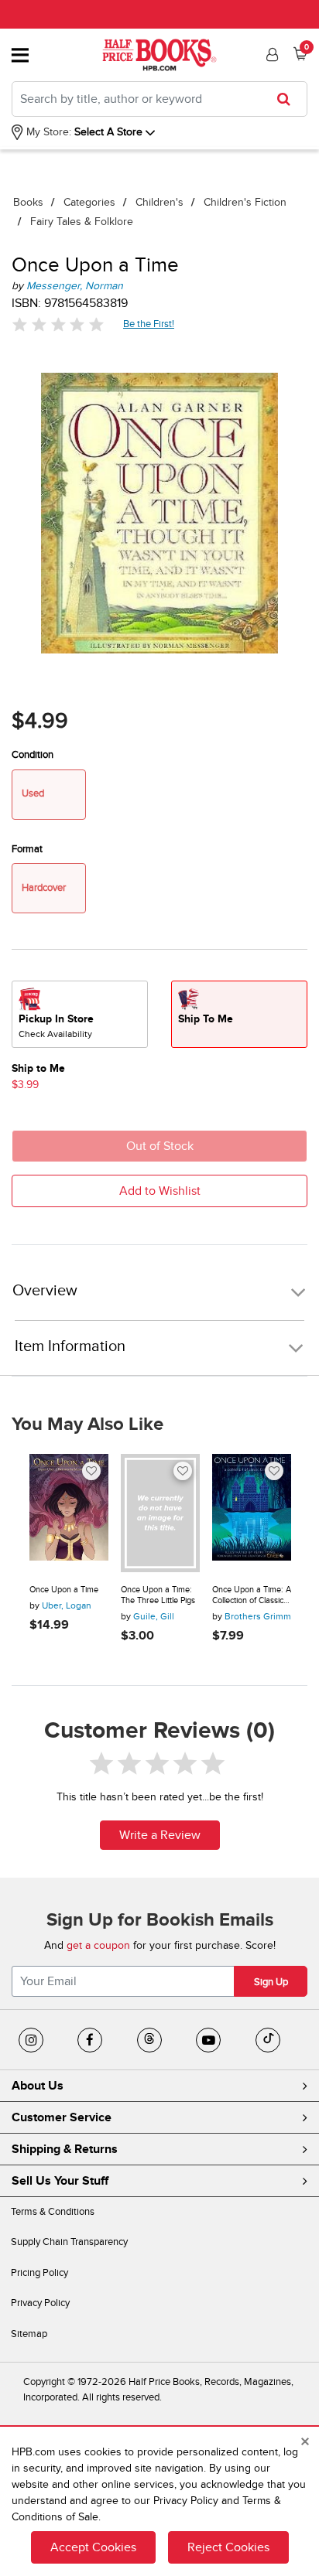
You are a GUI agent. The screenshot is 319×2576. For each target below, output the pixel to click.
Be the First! (149, 324)
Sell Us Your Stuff (60, 2181)
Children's (159, 202)
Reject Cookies (228, 2547)
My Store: (47, 132)
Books (28, 202)
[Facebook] (90, 2040)
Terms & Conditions (53, 2212)
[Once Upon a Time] (69, 1513)
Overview (45, 1291)
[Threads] (149, 2040)
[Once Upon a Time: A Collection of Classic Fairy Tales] (252, 1513)
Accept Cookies (93, 2547)
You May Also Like (87, 1424)
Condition (33, 755)
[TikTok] (268, 2040)
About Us (38, 2086)
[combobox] (159, 99)
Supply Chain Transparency (69, 2242)
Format (27, 849)
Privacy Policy (40, 2303)
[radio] (80, 1014)
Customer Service (62, 2117)
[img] (58, 324)
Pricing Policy (39, 2273)
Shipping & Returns (65, 2149)
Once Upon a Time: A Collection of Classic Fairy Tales (252, 1595)
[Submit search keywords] (288, 99)
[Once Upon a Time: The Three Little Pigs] (160, 1513)
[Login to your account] (270, 55)
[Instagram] (31, 2040)
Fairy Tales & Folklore (82, 222)
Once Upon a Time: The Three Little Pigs (158, 1595)
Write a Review (160, 1835)
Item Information (70, 1346)
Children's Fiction (245, 202)
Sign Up (271, 1982)
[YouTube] (208, 2040)
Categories (89, 202)
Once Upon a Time (64, 1590)
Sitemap (29, 2334)
